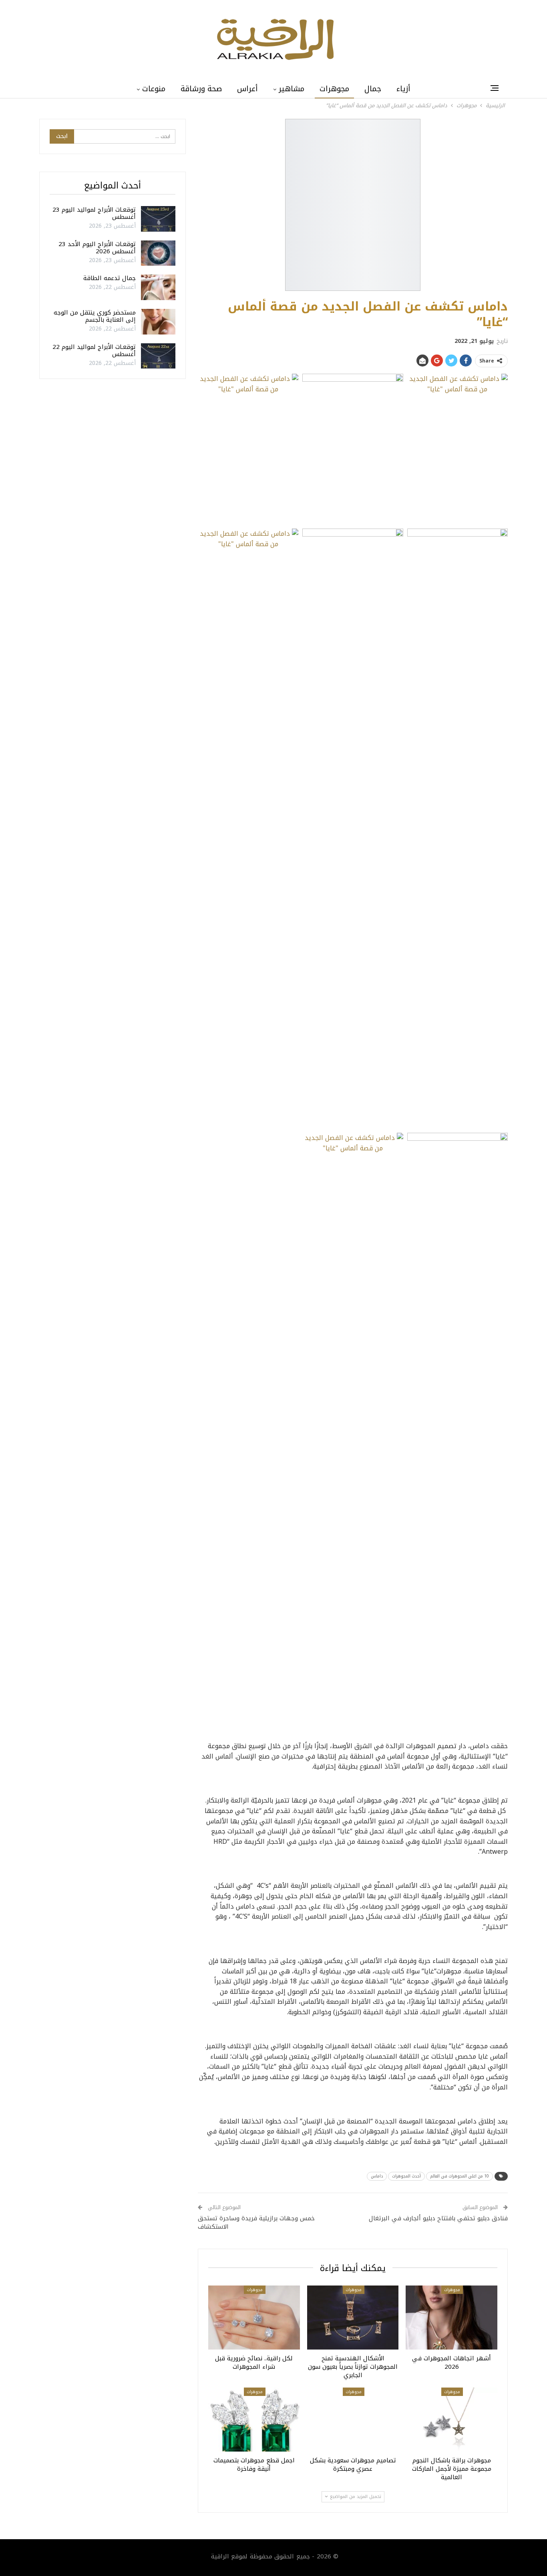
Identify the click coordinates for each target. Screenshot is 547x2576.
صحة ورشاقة (201, 89)
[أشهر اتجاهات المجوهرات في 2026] (451, 2318)
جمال (373, 89)
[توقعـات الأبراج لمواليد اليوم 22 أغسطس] (158, 356)
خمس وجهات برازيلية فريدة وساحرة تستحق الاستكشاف (256, 2222)
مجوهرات (334, 89)
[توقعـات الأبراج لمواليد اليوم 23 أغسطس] (158, 219)
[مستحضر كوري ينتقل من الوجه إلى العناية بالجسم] (158, 322)
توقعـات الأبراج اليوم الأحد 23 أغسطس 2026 (97, 248)
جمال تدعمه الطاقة (110, 278)
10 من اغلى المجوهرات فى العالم (460, 2176)
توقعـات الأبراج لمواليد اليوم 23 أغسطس (94, 213)
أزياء (403, 89)
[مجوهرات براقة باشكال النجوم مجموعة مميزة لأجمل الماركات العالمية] (451, 2420)
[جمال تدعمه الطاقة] (158, 287)
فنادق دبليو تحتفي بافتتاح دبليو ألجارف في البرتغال (438, 2218)
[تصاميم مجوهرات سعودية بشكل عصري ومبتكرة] (353, 2420)
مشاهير (292, 89)
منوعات (154, 89)
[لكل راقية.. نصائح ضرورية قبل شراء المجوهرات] (254, 2318)
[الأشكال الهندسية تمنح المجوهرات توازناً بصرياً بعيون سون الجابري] (353, 2318)
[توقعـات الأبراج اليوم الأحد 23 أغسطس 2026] (158, 253)
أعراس (247, 89)
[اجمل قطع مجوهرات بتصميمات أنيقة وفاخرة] (254, 2420)
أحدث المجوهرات (406, 2176)
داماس (377, 2176)
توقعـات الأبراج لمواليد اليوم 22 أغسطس (94, 351)
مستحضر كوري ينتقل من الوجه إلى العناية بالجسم (95, 316)
